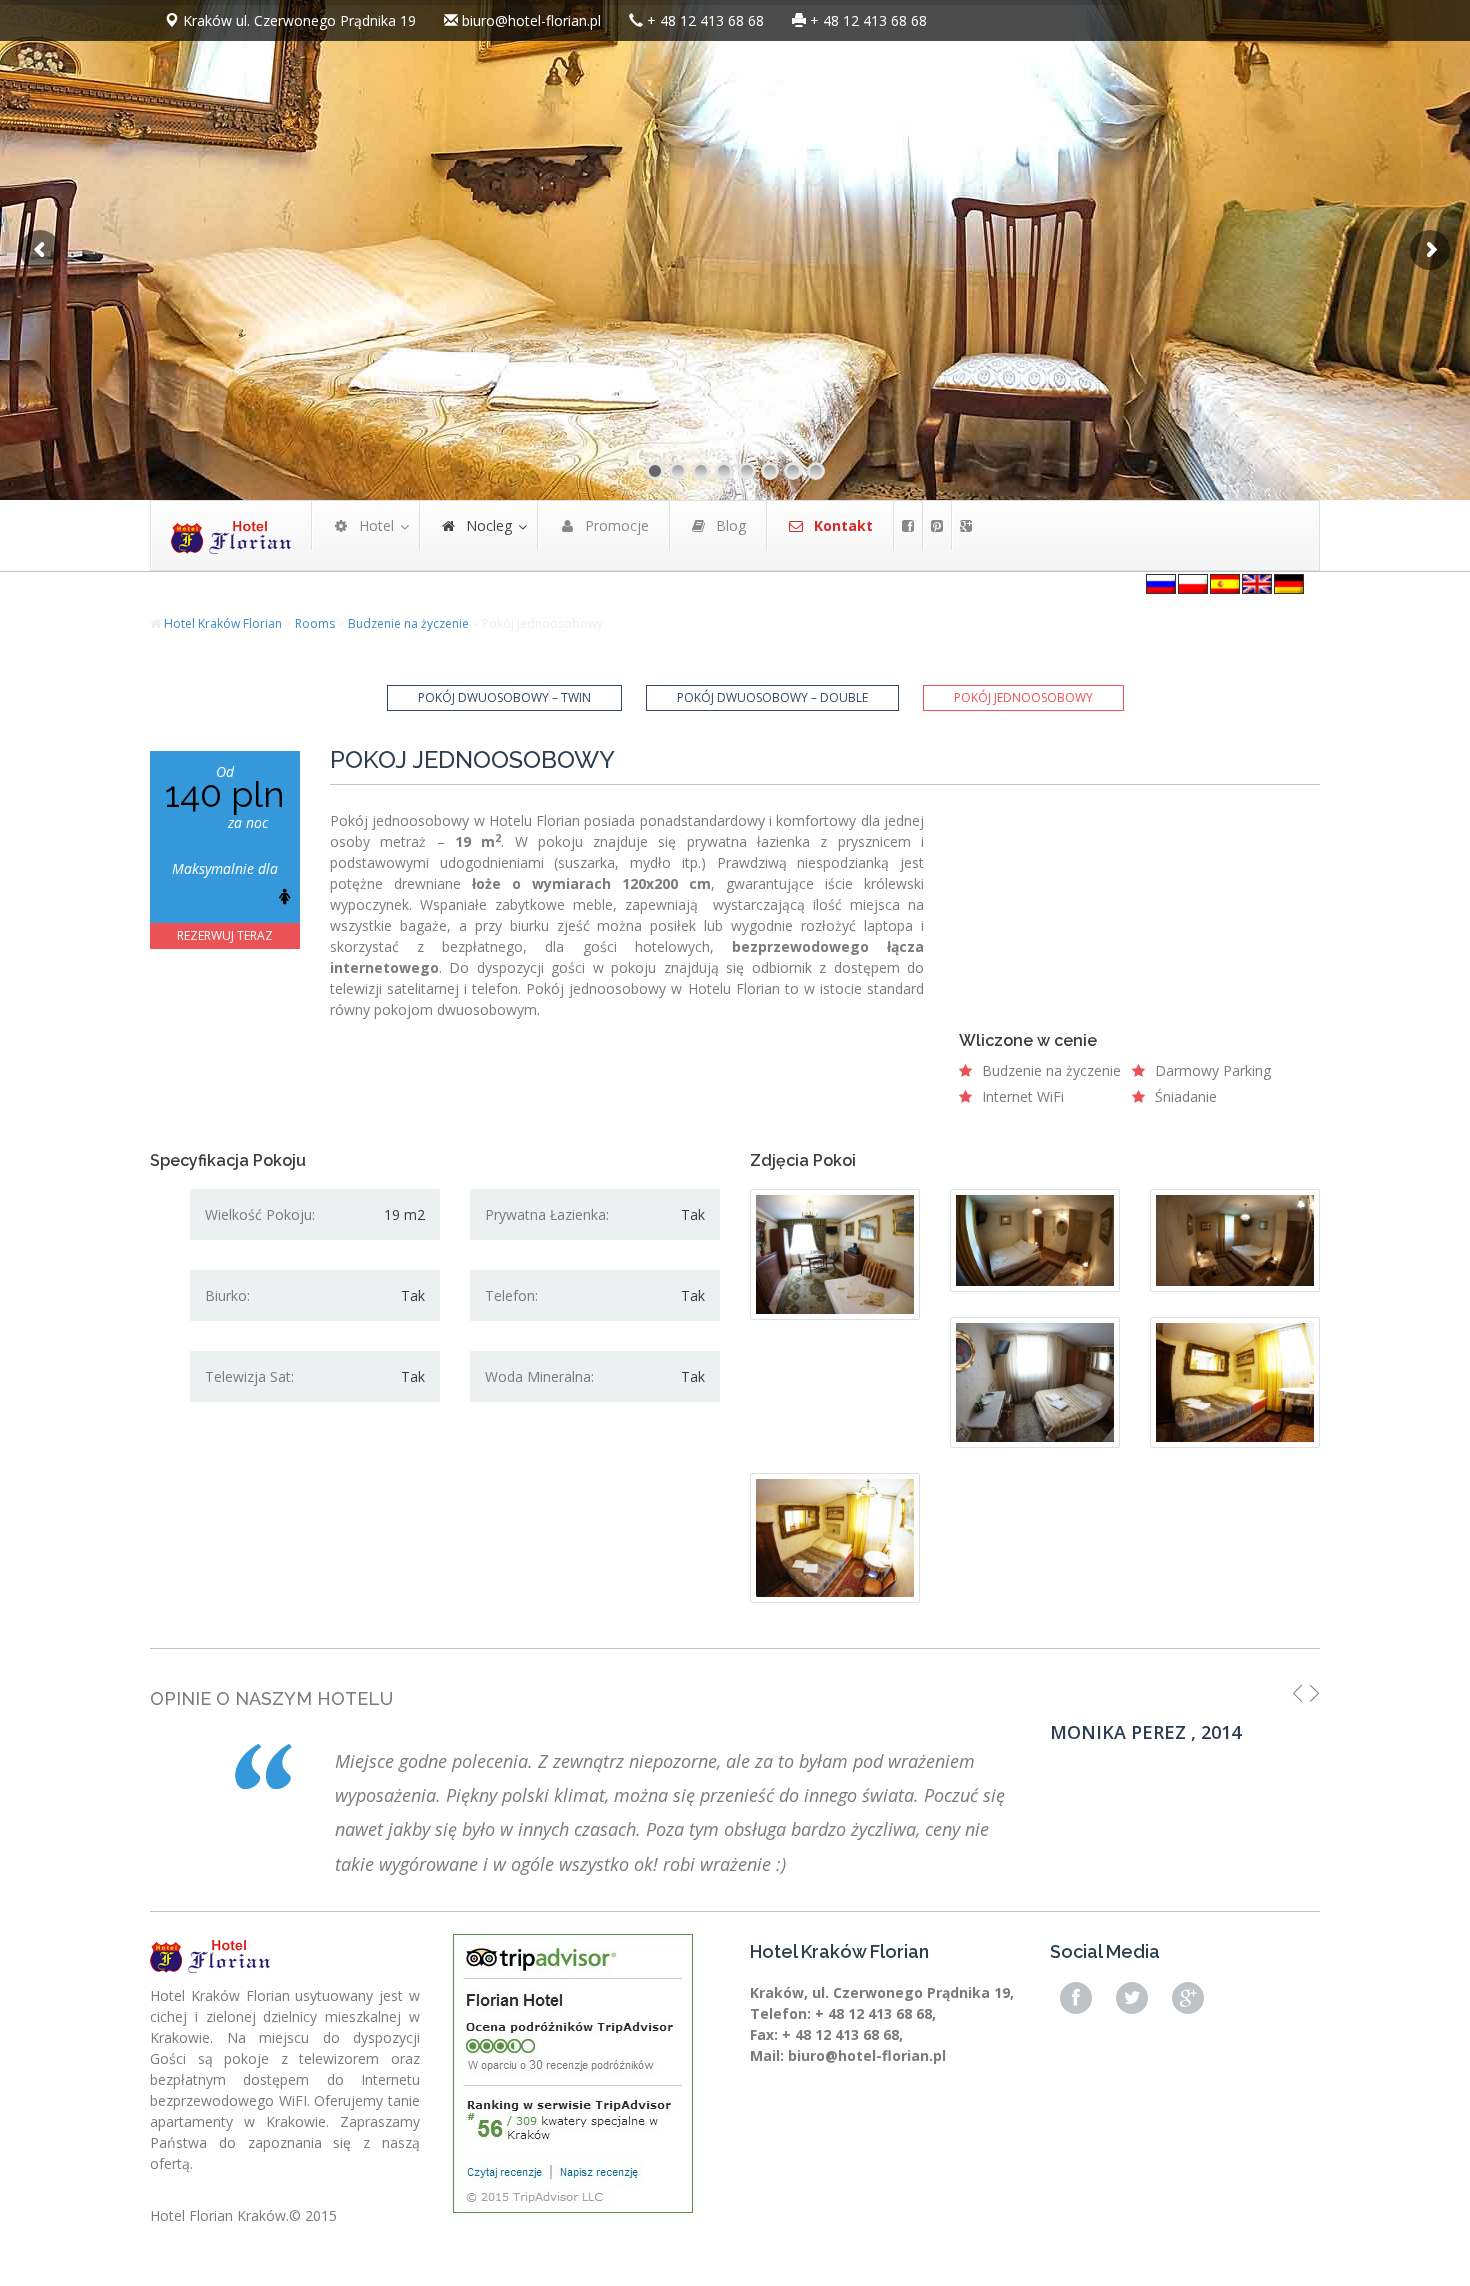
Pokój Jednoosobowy (1023, 697)
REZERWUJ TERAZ (225, 935)
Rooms (315, 623)
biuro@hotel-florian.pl (531, 20)
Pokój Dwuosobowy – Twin (504, 697)
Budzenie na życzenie (408, 623)
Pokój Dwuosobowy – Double (772, 697)
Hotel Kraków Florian (223, 623)
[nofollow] (907, 525)
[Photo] (835, 1254)
